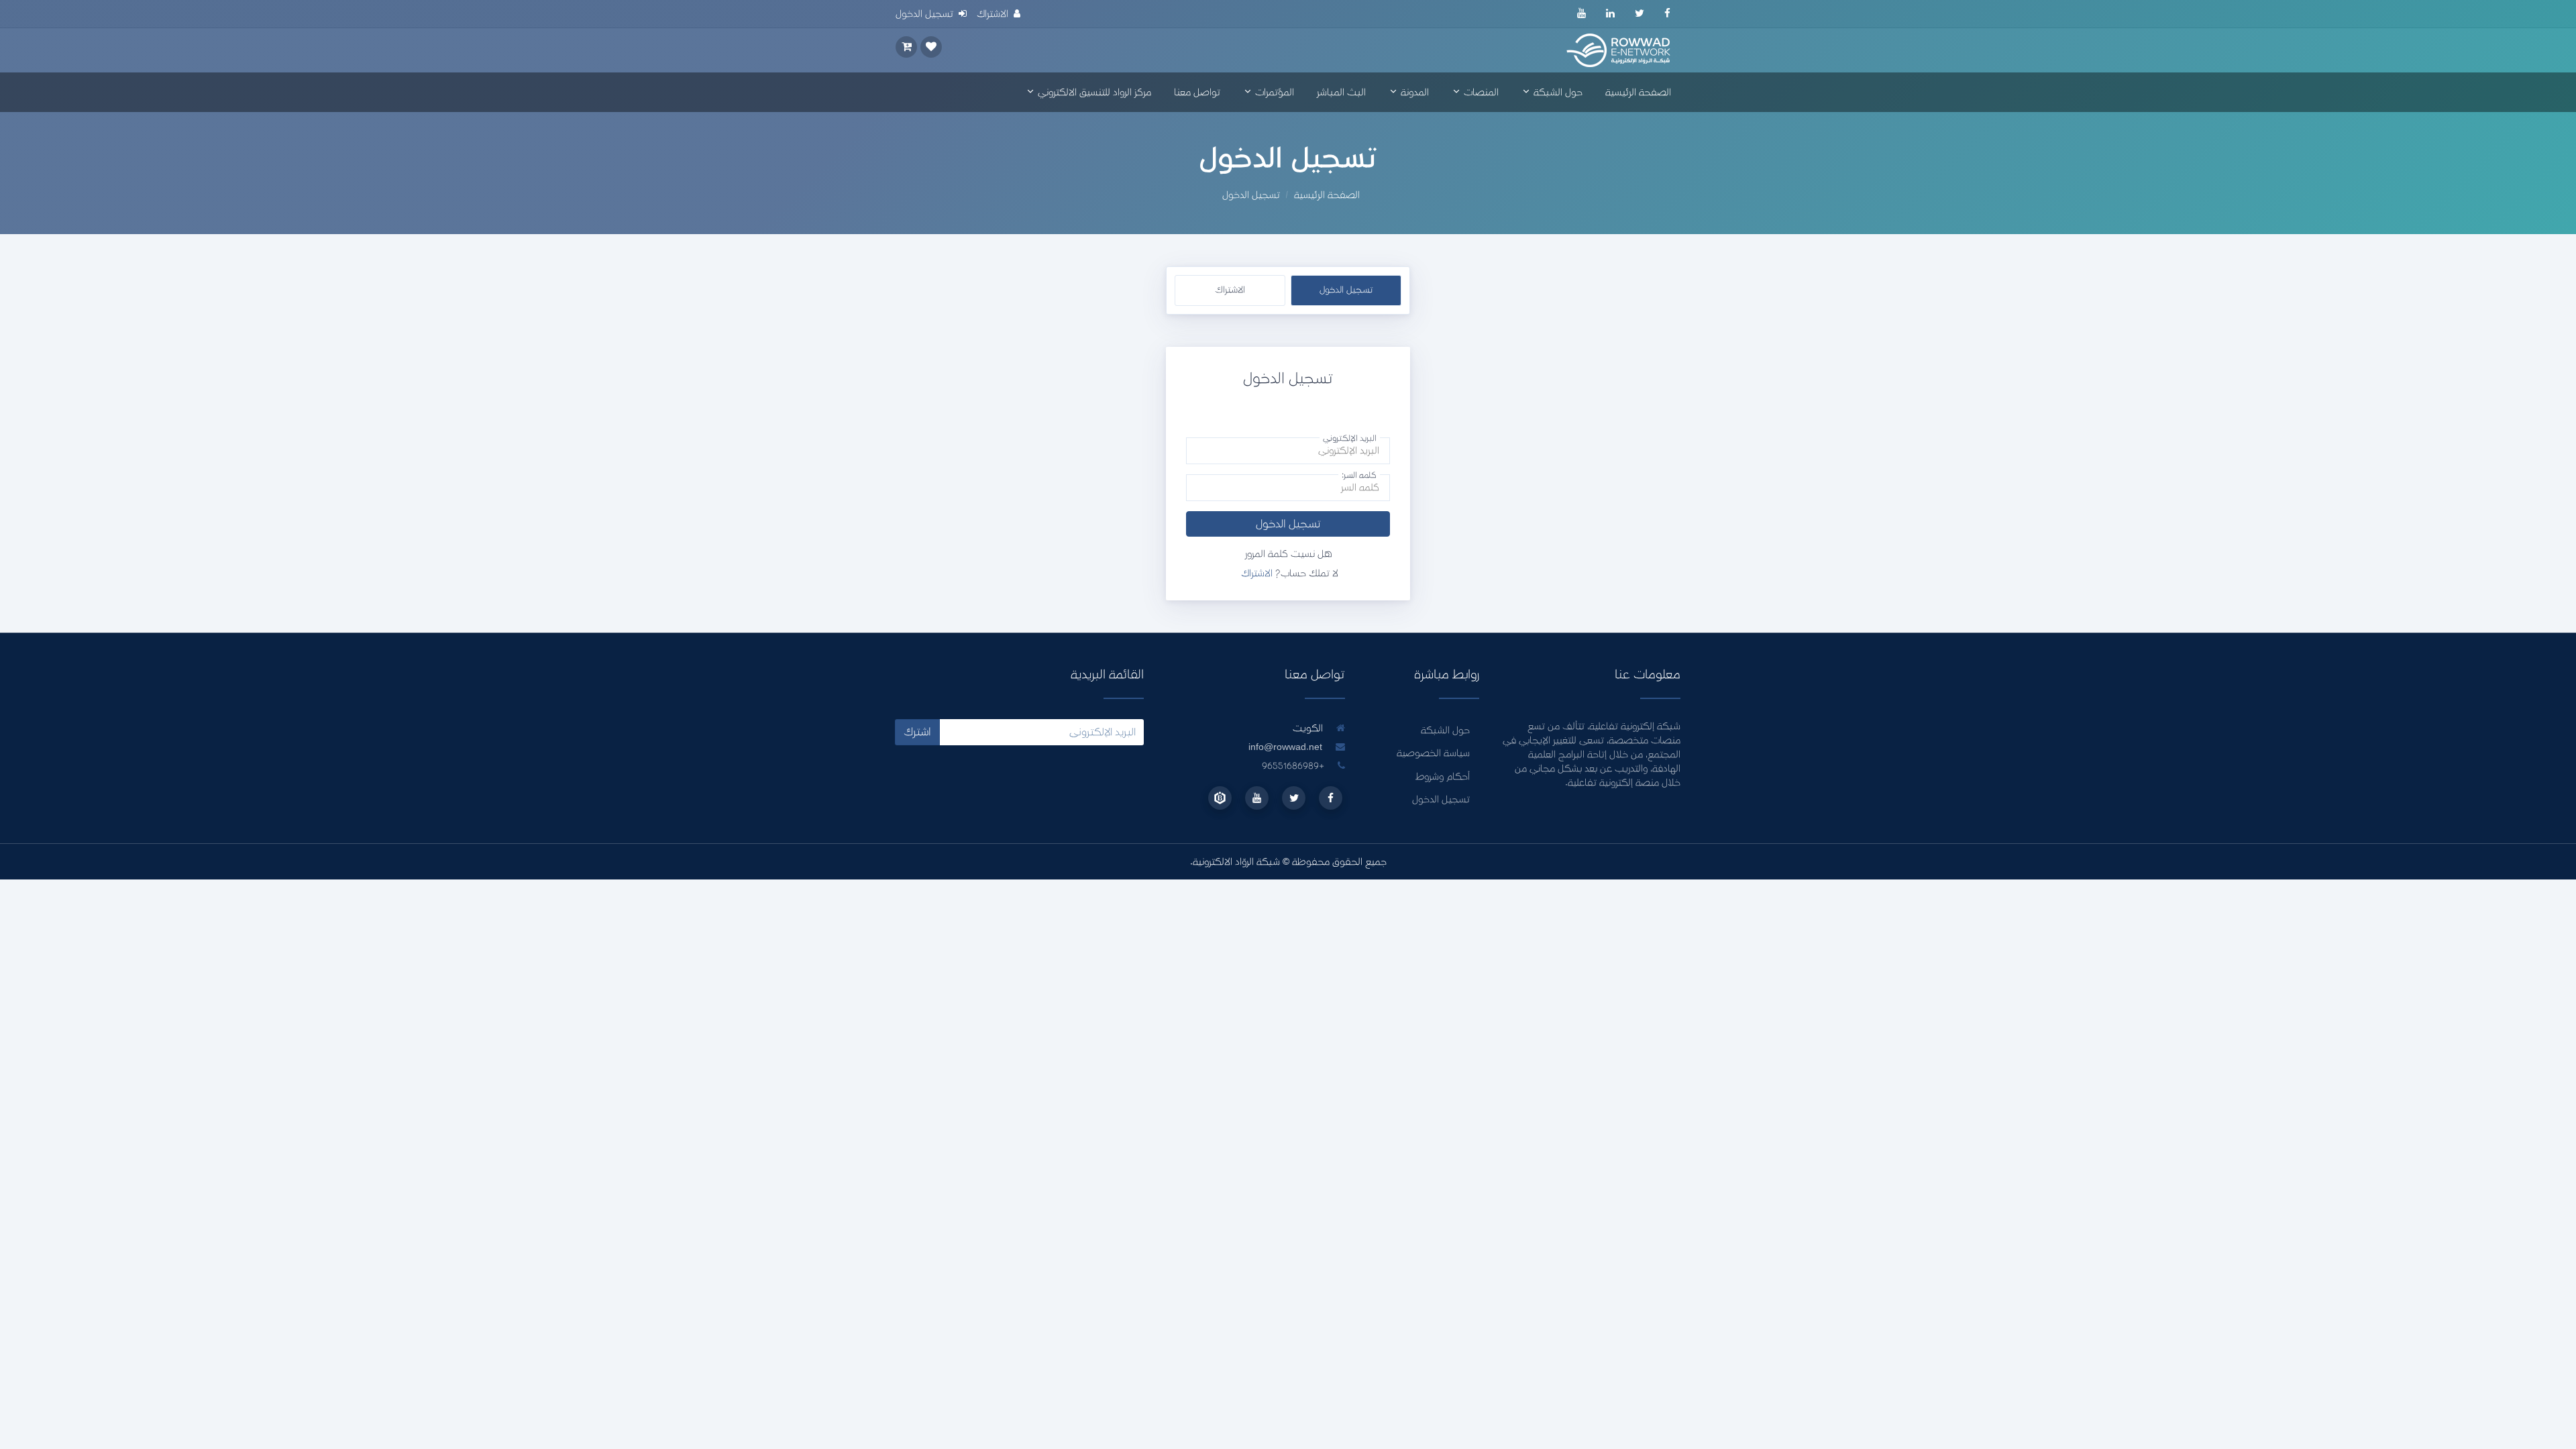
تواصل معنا (1197, 92)
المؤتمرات (1273, 92)
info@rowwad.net (1285, 747)
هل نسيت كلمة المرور (1288, 554)
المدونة (1413, 92)
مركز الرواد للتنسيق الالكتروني (1093, 92)
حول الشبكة (1557, 92)
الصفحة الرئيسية (1638, 92)
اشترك (917, 732)
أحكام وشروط (1443, 776)
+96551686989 (1294, 766)
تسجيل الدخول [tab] (1346, 290)
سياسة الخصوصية (1433, 753)
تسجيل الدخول (1288, 524)
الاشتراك (1257, 573)
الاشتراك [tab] (1230, 290)
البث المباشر (1341, 92)
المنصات (1480, 92)
